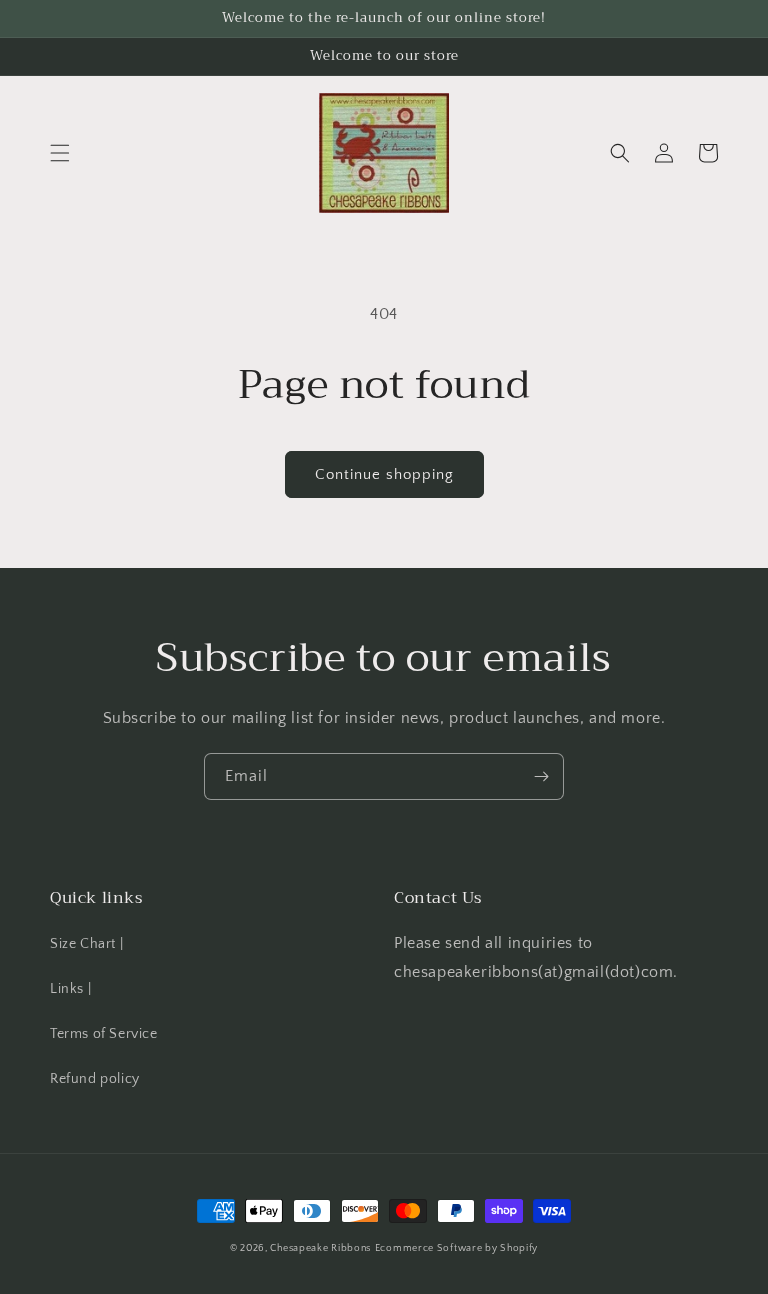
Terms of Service (104, 1034)
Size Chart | (86, 944)
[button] (60, 153)
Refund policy (95, 1079)
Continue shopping (384, 474)
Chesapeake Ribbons (320, 1248)
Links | (70, 989)
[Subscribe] (541, 776)
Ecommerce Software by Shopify (456, 1248)
